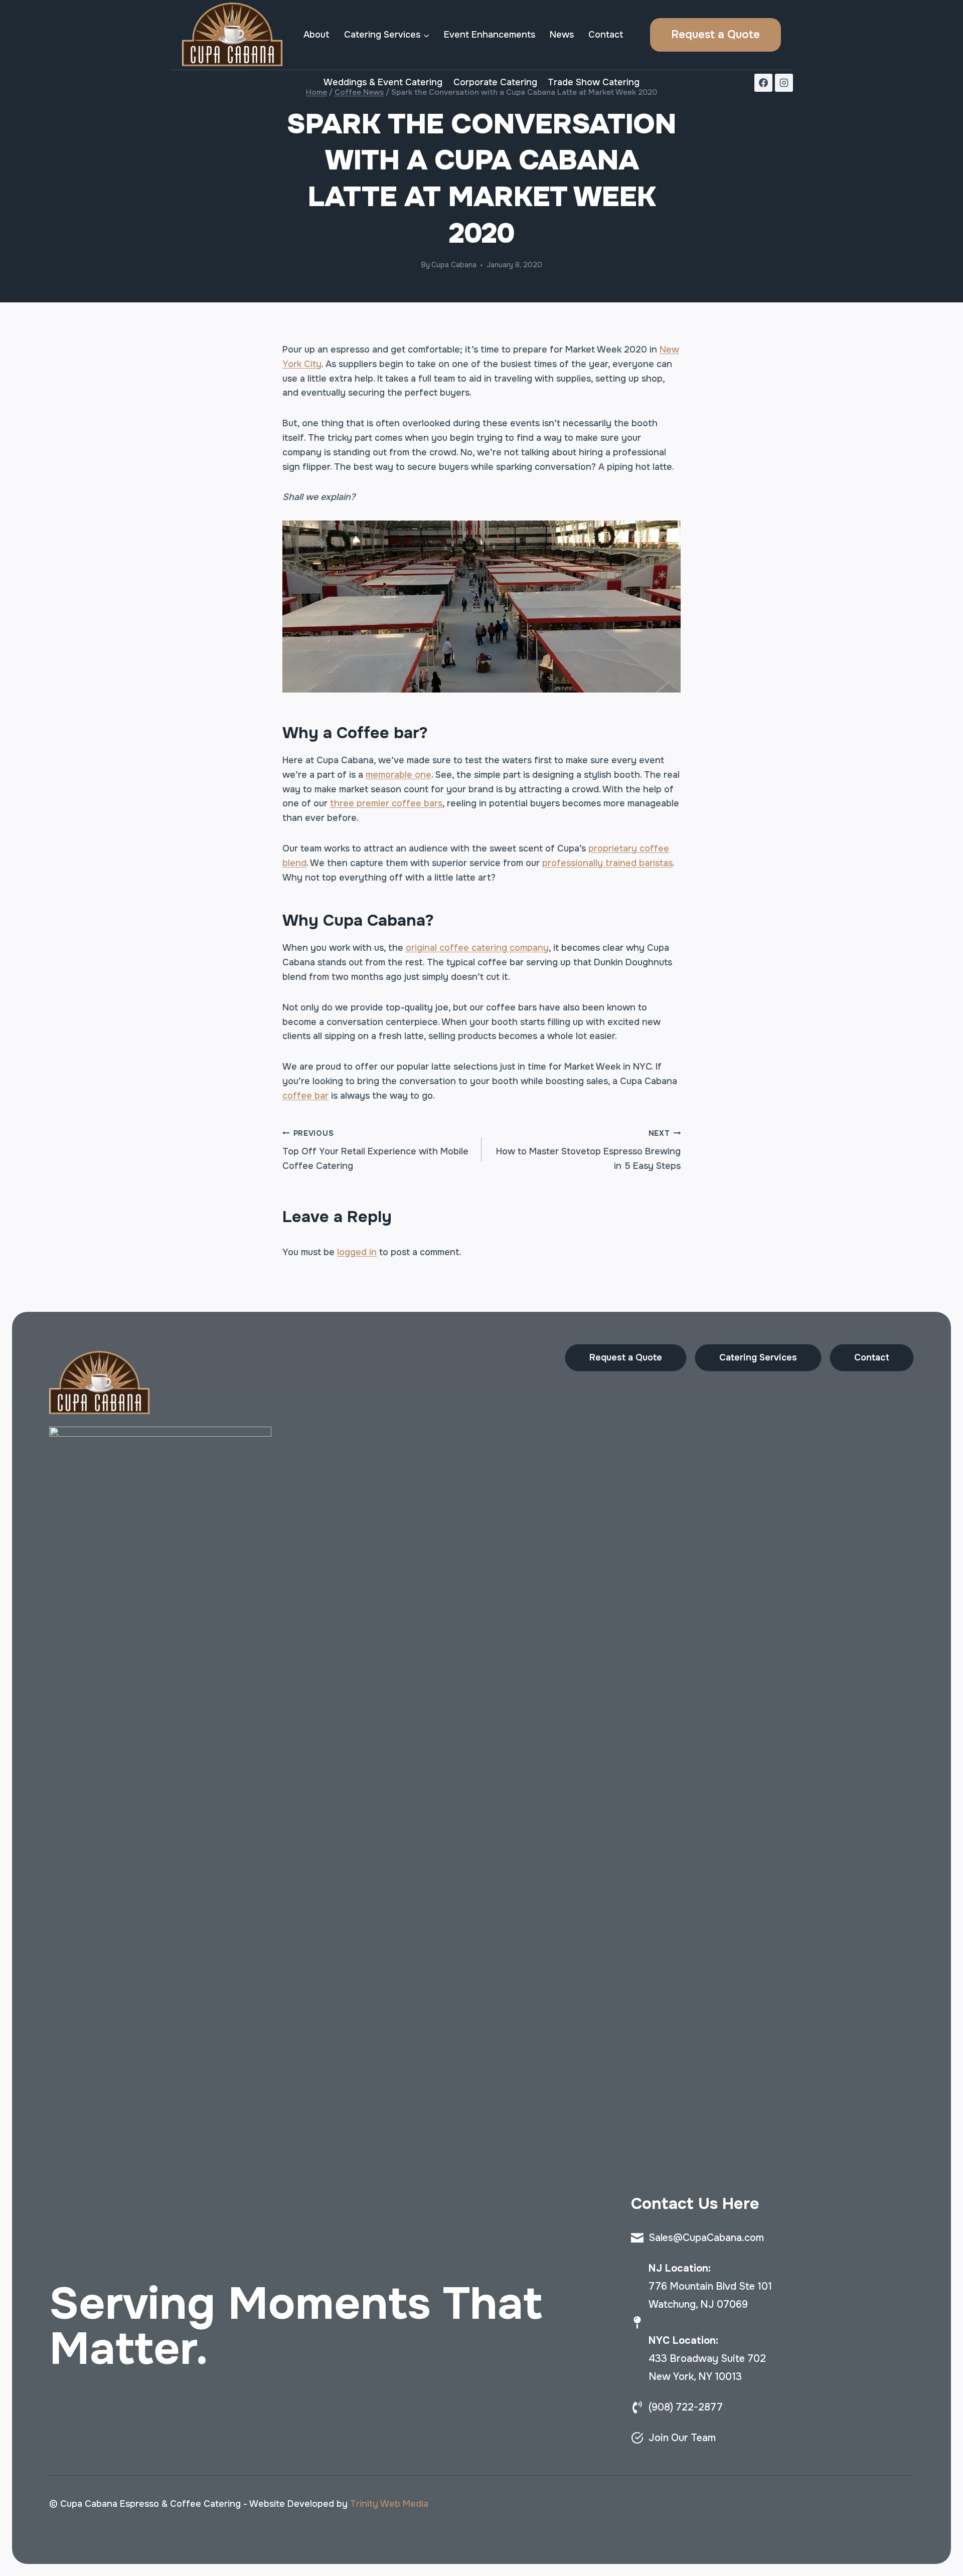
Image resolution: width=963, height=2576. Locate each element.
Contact (606, 35)
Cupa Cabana (454, 265)
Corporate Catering (495, 82)
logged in (357, 1252)
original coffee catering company (477, 948)
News (562, 35)
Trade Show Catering (594, 82)
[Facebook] (763, 83)
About (316, 35)
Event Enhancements (490, 35)
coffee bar (305, 1096)
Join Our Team (682, 2438)
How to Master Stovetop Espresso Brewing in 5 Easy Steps (588, 1150)
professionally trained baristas (607, 863)
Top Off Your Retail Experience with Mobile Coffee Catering (375, 1150)
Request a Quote (715, 35)
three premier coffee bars (386, 803)
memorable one (398, 775)
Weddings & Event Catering (383, 82)
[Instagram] (784, 83)
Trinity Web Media (389, 2504)
